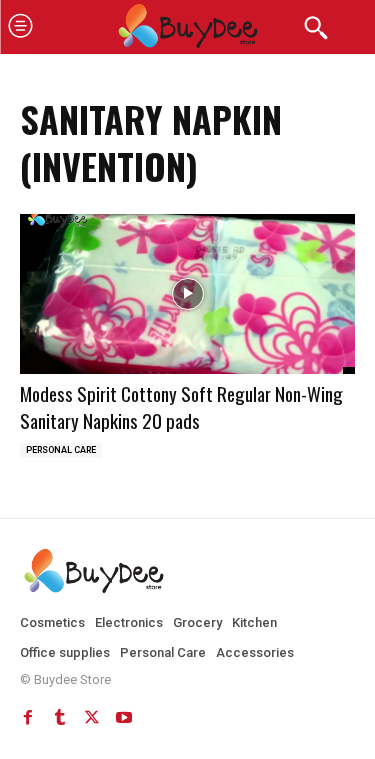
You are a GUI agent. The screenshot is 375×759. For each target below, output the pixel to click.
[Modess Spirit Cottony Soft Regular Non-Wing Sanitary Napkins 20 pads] (187, 294)
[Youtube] (124, 717)
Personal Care (61, 450)
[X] (92, 717)
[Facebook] (28, 717)
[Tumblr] (60, 717)
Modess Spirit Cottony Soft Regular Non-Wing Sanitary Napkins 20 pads (181, 406)
